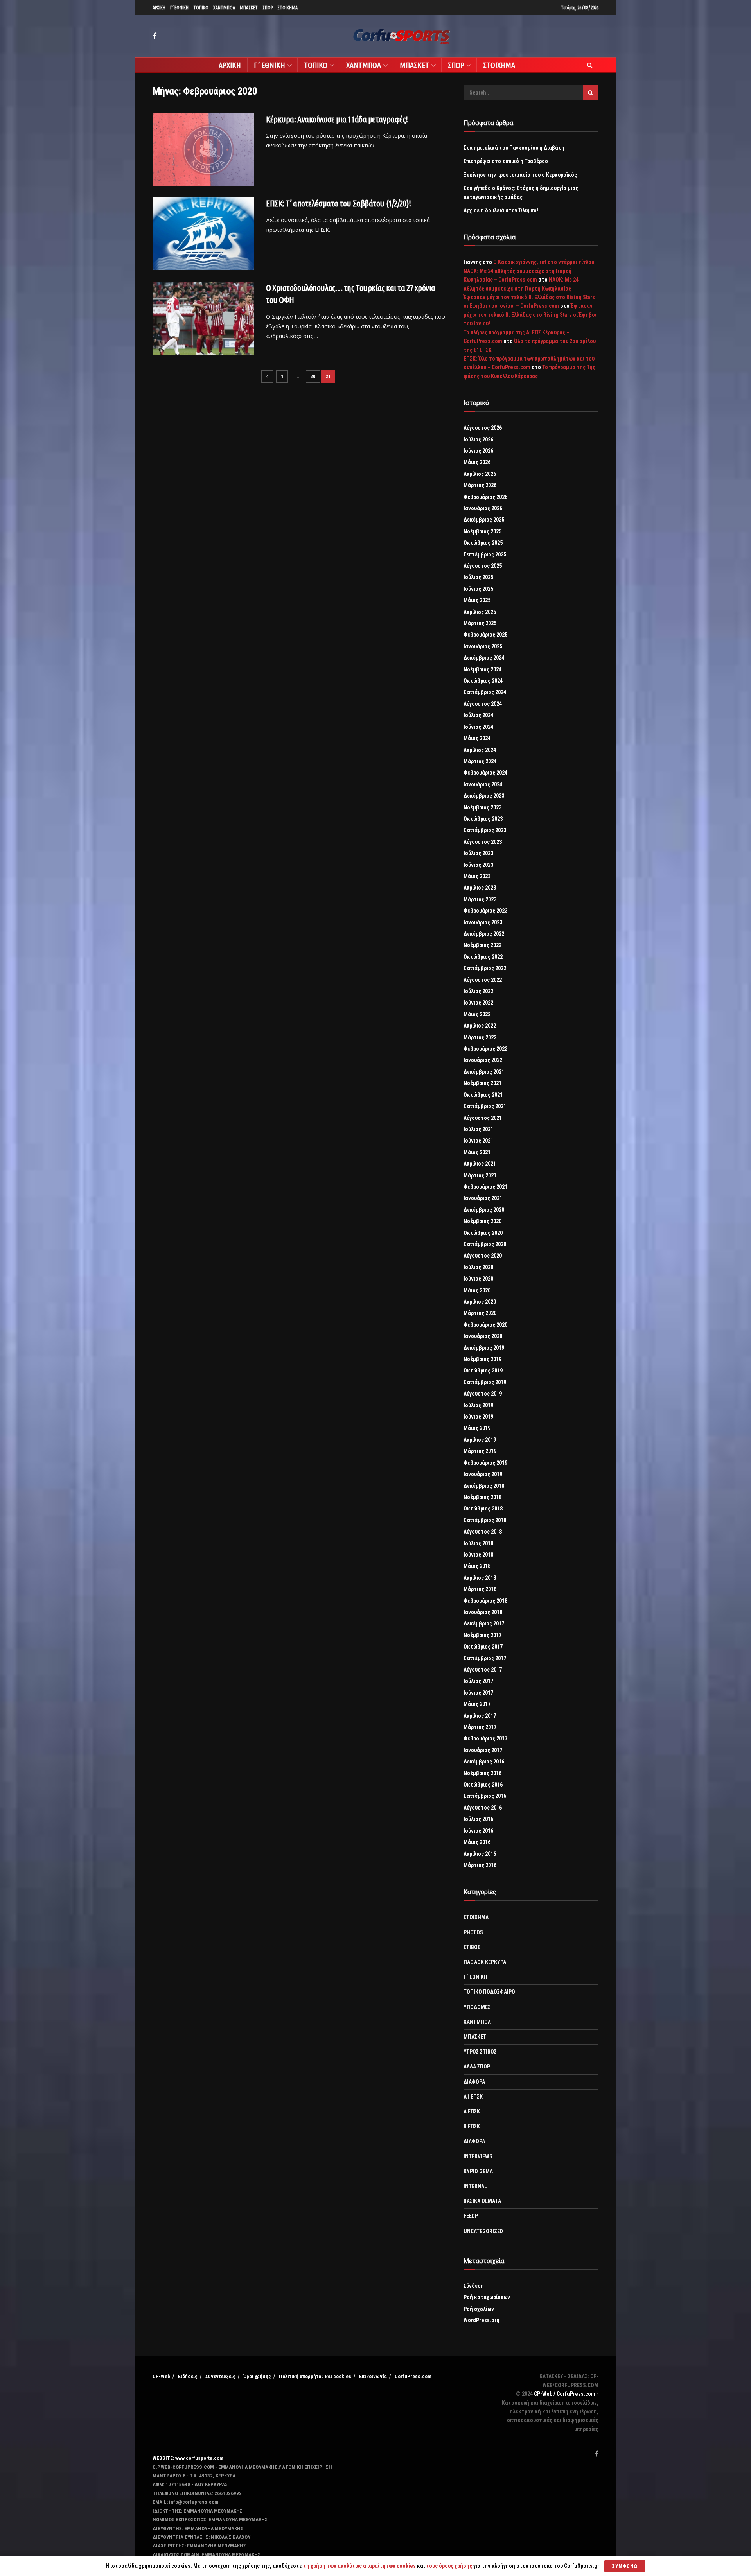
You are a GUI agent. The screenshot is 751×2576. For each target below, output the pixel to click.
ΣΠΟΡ (268, 8)
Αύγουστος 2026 (483, 428)
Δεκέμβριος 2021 (484, 1072)
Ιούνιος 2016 (478, 1831)
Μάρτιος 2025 (480, 623)
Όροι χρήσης (257, 2376)
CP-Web (161, 2376)
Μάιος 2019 (477, 1428)
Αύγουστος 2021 (483, 1118)
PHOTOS (473, 1932)
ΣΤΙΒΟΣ (472, 1947)
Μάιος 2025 (477, 600)
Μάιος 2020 (477, 1290)
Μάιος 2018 (477, 1566)
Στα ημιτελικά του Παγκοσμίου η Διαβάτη (514, 148)
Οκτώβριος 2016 (483, 1785)
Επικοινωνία (373, 2376)
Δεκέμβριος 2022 (484, 934)
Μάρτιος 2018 (480, 1589)
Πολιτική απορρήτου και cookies (315, 2376)
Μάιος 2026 (477, 462)
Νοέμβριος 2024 (482, 669)
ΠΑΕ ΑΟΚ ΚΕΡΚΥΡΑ (485, 1962)
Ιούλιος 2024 (478, 715)
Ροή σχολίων (479, 2309)
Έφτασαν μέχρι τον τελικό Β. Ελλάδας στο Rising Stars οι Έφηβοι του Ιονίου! (530, 315)
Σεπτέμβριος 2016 (485, 1796)
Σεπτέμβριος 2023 (485, 830)
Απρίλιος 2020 (480, 1302)
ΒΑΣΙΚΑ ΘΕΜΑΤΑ (482, 2201)
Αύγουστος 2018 (483, 1532)
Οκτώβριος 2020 (483, 1233)
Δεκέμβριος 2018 (484, 1486)
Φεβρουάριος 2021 (485, 1187)
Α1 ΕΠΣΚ (473, 2097)
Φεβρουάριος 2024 (485, 773)
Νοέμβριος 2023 (482, 807)
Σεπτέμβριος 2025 (485, 554)
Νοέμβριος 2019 (482, 1359)
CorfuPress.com (413, 2376)
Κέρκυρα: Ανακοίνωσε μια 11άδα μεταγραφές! (337, 119)
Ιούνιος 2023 (478, 865)
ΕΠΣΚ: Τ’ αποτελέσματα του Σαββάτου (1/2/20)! (339, 203)
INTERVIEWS (478, 2156)
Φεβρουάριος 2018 (485, 1601)
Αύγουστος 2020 (483, 1256)
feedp (471, 2216)
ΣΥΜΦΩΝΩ (625, 2566)
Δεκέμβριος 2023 (484, 796)
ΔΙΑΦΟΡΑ (474, 2082)
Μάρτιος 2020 (480, 1313)
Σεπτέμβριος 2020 (485, 1244)
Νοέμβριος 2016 (482, 1773)
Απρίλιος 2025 (480, 612)
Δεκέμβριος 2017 (484, 1623)
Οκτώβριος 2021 (483, 1095)
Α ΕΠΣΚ (472, 2111)
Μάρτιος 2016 (480, 1865)
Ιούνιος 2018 (478, 1555)
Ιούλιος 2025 (478, 577)
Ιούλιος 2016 (478, 1819)
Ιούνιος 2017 (478, 1693)
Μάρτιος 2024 (480, 761)
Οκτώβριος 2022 (483, 957)
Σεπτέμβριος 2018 (485, 1520)
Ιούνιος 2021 (478, 1141)
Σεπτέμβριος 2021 (485, 1106)
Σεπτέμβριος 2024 (485, 692)
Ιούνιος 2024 (478, 727)
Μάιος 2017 (477, 1704)
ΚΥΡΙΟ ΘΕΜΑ (478, 2171)
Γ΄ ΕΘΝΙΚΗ (179, 8)
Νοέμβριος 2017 (482, 1635)
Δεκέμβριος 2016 (484, 1762)
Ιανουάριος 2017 (483, 1750)
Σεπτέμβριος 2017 (485, 1658)
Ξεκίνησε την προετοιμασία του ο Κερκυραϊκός (520, 175)
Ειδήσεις (188, 2376)
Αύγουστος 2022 (483, 980)
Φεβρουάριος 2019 (485, 1463)
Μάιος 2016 (477, 1842)
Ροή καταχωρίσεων (487, 2297)
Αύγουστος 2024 (483, 704)
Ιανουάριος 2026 (483, 508)
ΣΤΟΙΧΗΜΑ (287, 8)
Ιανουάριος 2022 (483, 1060)
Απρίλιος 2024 (480, 750)
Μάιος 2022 (477, 1014)
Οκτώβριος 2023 (483, 819)
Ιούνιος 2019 (478, 1417)
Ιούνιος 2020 (478, 1279)
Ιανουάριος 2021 (483, 1198)
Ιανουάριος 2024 (483, 784)
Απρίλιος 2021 (480, 1164)
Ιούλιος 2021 (478, 1129)
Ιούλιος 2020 (478, 1267)
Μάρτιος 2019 (480, 1451)
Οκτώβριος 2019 (483, 1371)
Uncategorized (483, 2231)
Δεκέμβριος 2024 (484, 658)
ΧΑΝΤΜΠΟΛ (224, 8)
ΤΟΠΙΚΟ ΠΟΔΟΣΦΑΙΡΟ (489, 1992)
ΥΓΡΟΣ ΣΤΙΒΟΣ (480, 2052)
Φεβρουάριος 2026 (485, 497)
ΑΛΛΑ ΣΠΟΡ (477, 2067)
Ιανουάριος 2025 (483, 646)
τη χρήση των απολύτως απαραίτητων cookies (359, 2566)
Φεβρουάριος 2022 (485, 1049)
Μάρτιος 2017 (480, 1727)
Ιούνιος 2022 (478, 1003)
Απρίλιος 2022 (480, 1026)
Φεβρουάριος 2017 (485, 1738)
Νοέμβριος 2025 (482, 531)
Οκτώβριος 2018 (483, 1509)
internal (475, 2186)
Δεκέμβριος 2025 (484, 520)
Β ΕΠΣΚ (472, 2126)
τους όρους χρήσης (450, 2566)
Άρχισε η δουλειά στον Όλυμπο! (501, 210)
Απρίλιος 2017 (480, 1716)
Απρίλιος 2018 (480, 1578)
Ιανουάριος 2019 (483, 1474)
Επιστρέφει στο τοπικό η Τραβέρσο (506, 161)
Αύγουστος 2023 (483, 842)
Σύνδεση (474, 2286)
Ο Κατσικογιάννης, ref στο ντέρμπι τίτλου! (544, 262)
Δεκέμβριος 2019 (484, 1348)
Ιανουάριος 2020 (483, 1336)
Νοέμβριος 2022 (482, 945)
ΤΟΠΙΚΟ (201, 8)
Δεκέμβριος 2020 (484, 1210)
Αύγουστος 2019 (483, 1394)
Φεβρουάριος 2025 (485, 635)
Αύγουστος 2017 (483, 1670)
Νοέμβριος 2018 (482, 1497)
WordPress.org (482, 2320)
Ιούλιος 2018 (478, 1543)
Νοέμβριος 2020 (482, 1221)
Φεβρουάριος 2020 (485, 1325)
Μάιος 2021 (477, 1152)
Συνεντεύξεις (220, 2376)
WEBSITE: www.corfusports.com (188, 2458)
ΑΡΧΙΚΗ (159, 8)
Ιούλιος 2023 (478, 853)
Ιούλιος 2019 (478, 1405)
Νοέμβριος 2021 (482, 1083)
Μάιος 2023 (477, 876)
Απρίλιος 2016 (480, 1854)
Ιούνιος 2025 (478, 589)
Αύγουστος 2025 (483, 566)
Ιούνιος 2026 (478, 451)
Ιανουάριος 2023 (483, 922)
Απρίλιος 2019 (480, 1440)
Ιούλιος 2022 (478, 991)
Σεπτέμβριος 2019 (485, 1382)
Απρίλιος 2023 (480, 888)
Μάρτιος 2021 (480, 1175)
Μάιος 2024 (477, 738)
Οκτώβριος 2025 (483, 543)
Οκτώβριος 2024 (483, 681)
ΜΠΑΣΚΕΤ (249, 8)
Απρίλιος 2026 (480, 474)
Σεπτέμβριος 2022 (485, 968)
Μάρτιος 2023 (480, 899)
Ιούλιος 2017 (478, 1681)
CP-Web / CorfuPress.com (565, 2394)
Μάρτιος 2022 (480, 1037)
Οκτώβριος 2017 (483, 1647)
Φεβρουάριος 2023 (485, 911)
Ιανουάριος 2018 (483, 1612)
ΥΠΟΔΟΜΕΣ (477, 2007)
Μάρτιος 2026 (480, 485)
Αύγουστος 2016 (483, 1808)
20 (313, 376)
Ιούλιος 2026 (478, 439)
